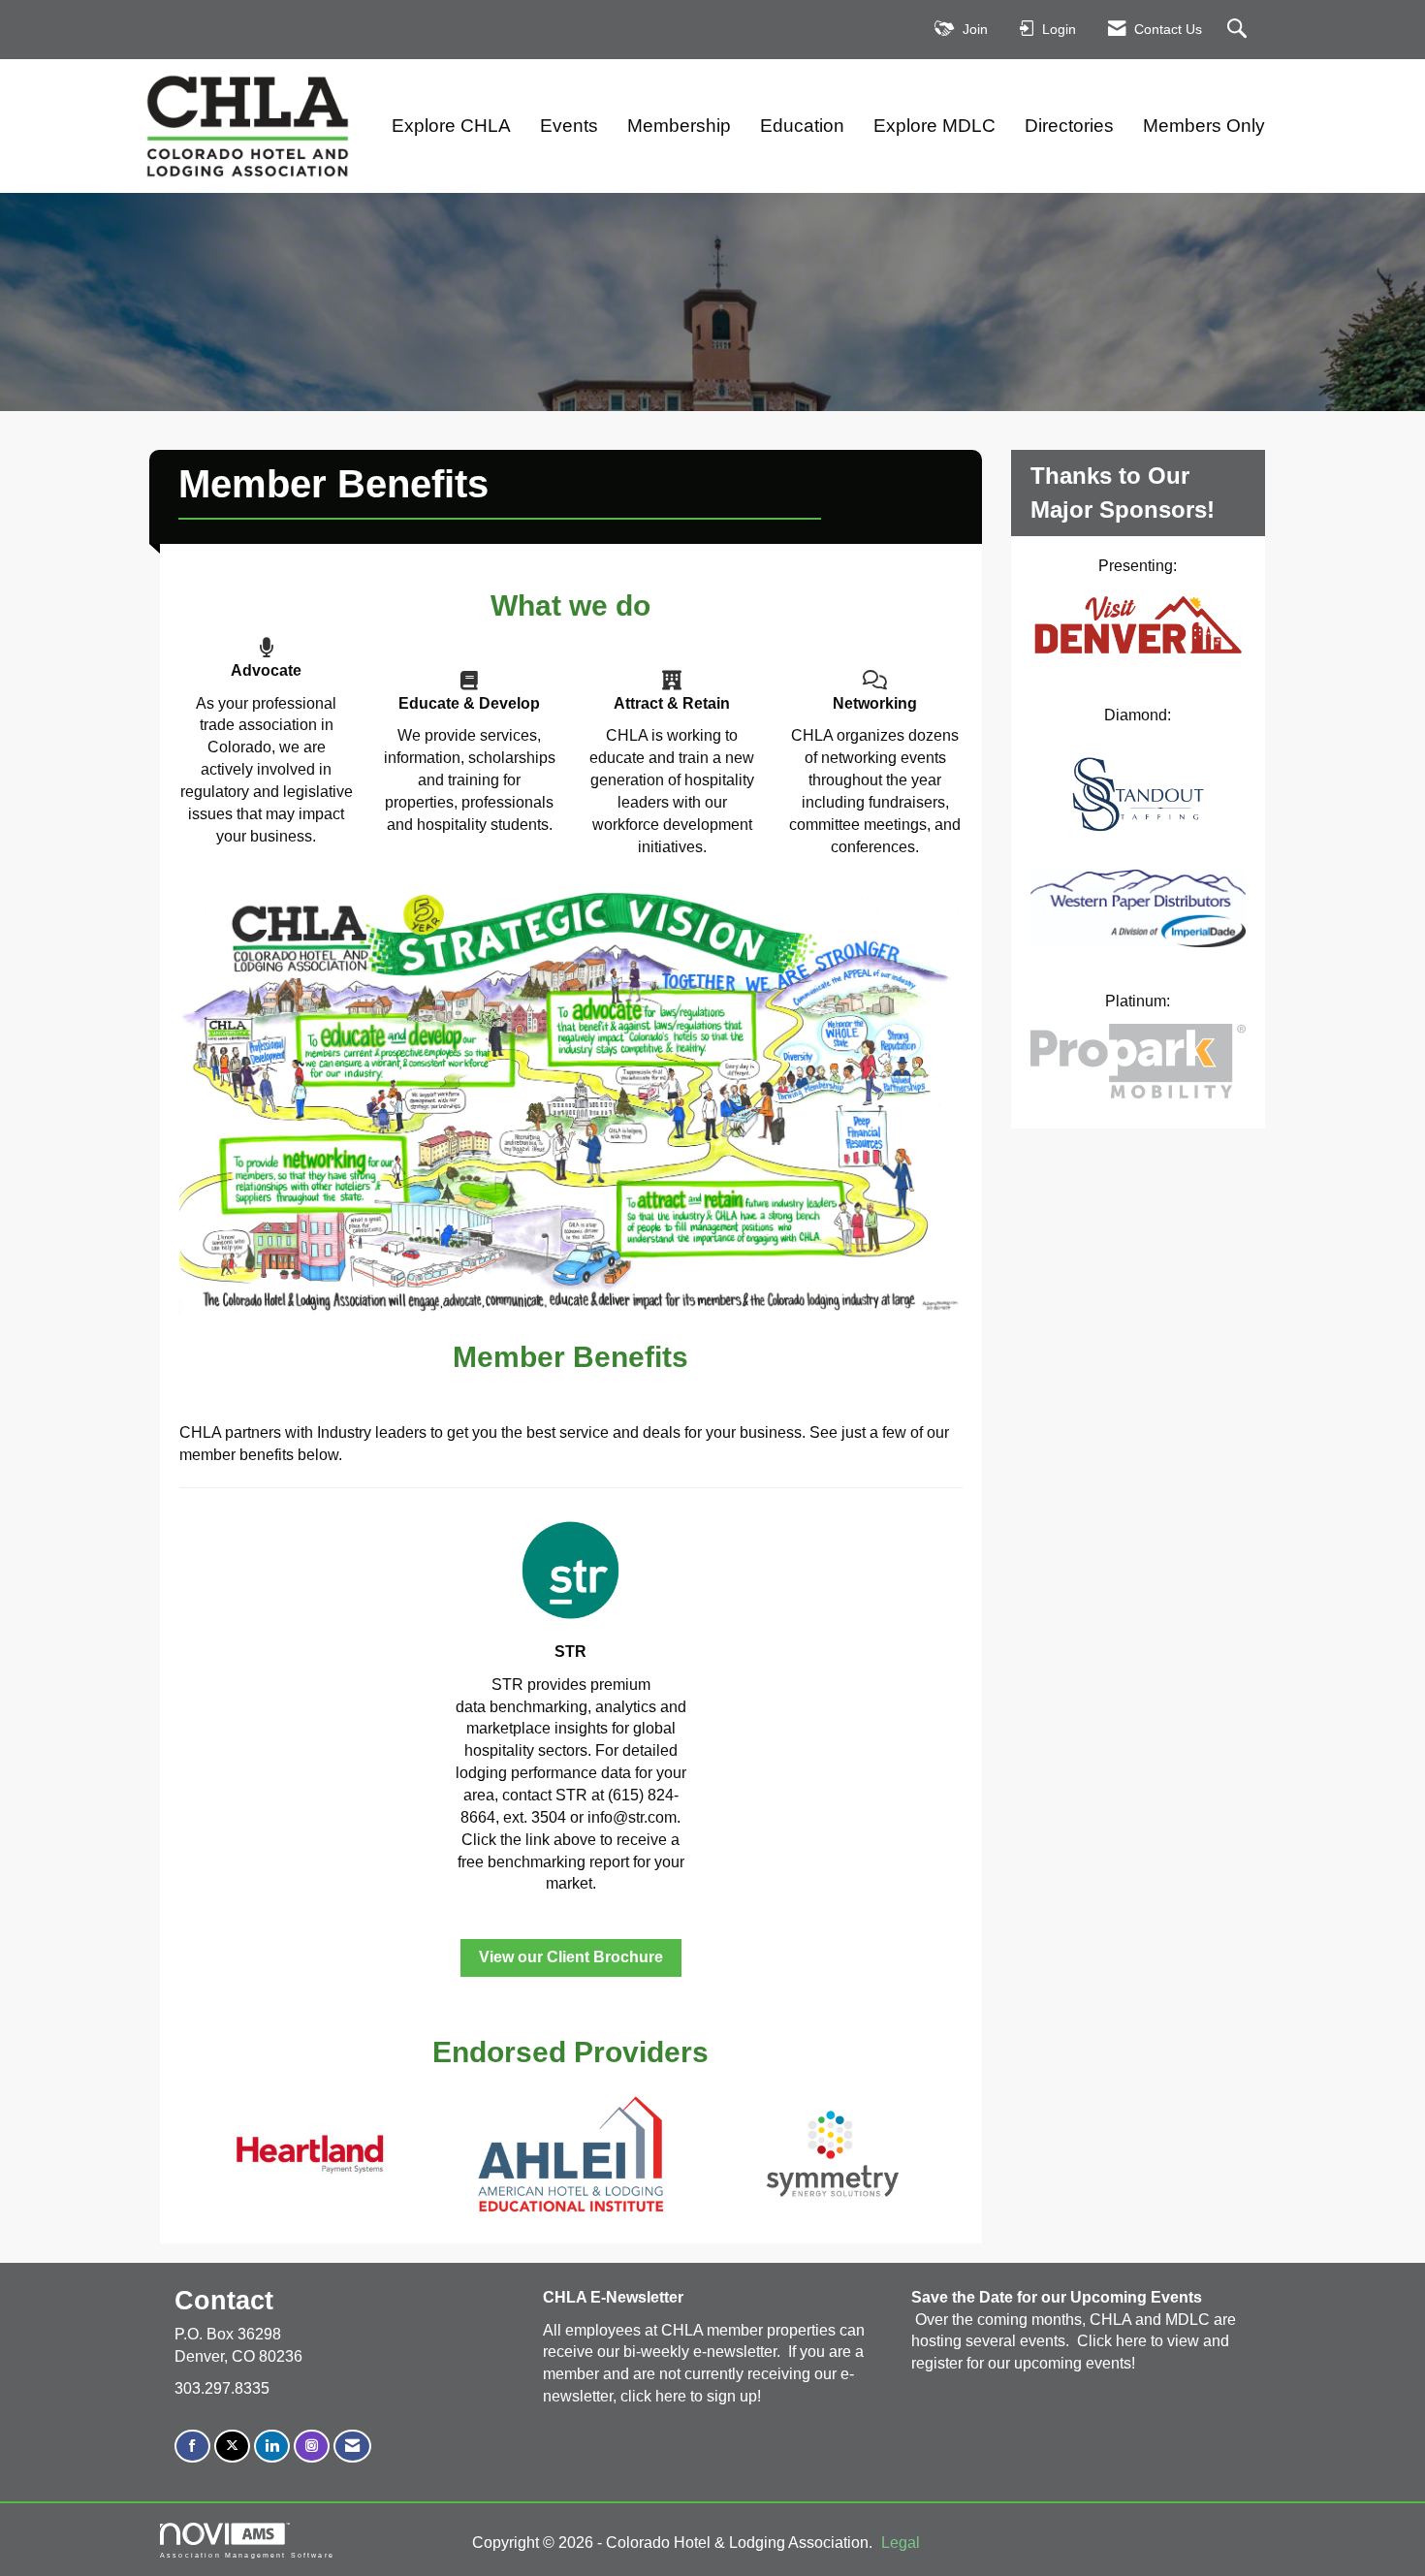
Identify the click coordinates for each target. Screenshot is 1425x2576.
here (673, 2396)
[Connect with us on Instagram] (312, 2447)
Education (802, 126)
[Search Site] (1239, 30)
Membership (679, 126)
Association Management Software (247, 2555)
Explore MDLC (934, 126)
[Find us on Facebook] (192, 2447)
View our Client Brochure (571, 1957)
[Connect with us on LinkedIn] (272, 2447)
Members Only (1204, 126)
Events (569, 126)
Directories (1069, 126)
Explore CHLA (451, 126)
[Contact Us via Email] (352, 2447)
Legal (901, 2543)
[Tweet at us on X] (232, 2447)
